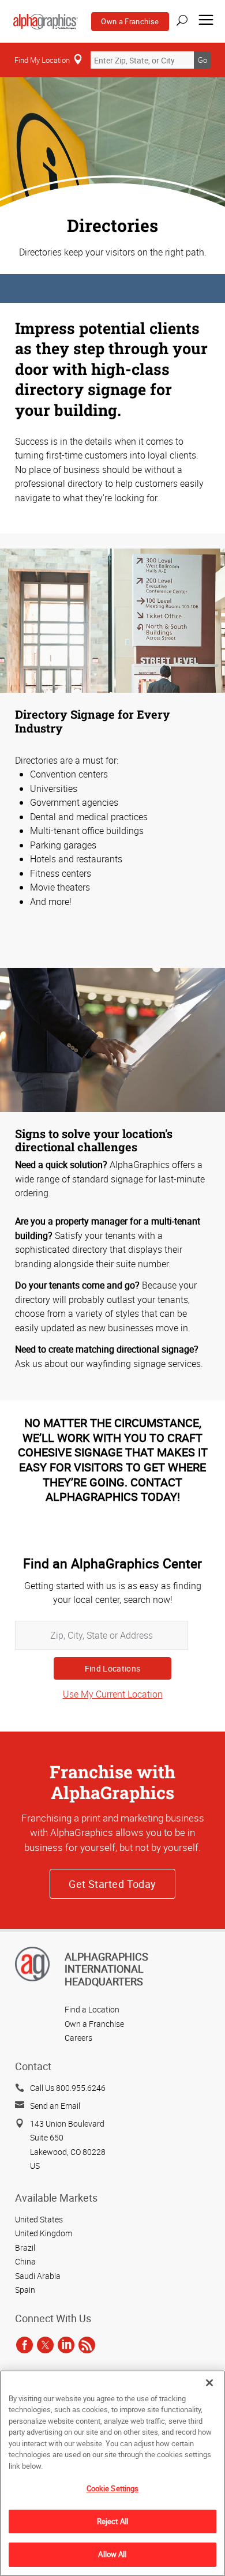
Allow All (112, 2554)
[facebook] (25, 2345)
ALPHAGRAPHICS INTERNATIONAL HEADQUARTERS (106, 1969)
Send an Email (55, 2106)
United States (39, 2219)
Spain (25, 2290)
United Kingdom (44, 2233)
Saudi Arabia (38, 2276)
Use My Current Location (113, 1694)
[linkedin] (66, 2345)
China (25, 2261)
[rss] (87, 2345)
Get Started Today (112, 1884)
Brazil (25, 2248)
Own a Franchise (130, 21)
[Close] (209, 2383)
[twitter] (45, 2345)
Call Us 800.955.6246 (68, 2088)
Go (202, 60)
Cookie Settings (113, 2488)
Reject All (112, 2521)
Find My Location (42, 60)
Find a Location (92, 2009)
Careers (78, 2038)
